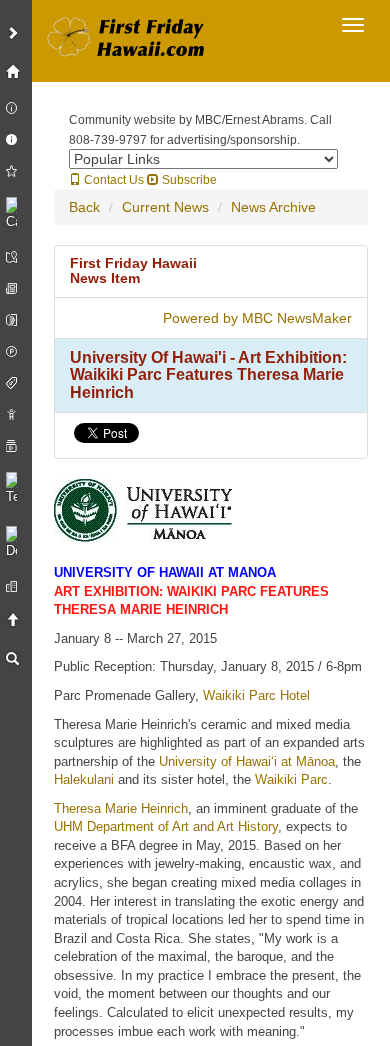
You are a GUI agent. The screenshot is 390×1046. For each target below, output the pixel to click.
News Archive (273, 207)
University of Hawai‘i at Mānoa (247, 761)
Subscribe (188, 180)
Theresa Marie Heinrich (121, 808)
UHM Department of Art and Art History (166, 826)
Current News (165, 207)
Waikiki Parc (291, 779)
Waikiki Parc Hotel (256, 695)
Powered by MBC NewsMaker (257, 318)
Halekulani (84, 779)
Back (84, 207)
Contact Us (112, 180)
